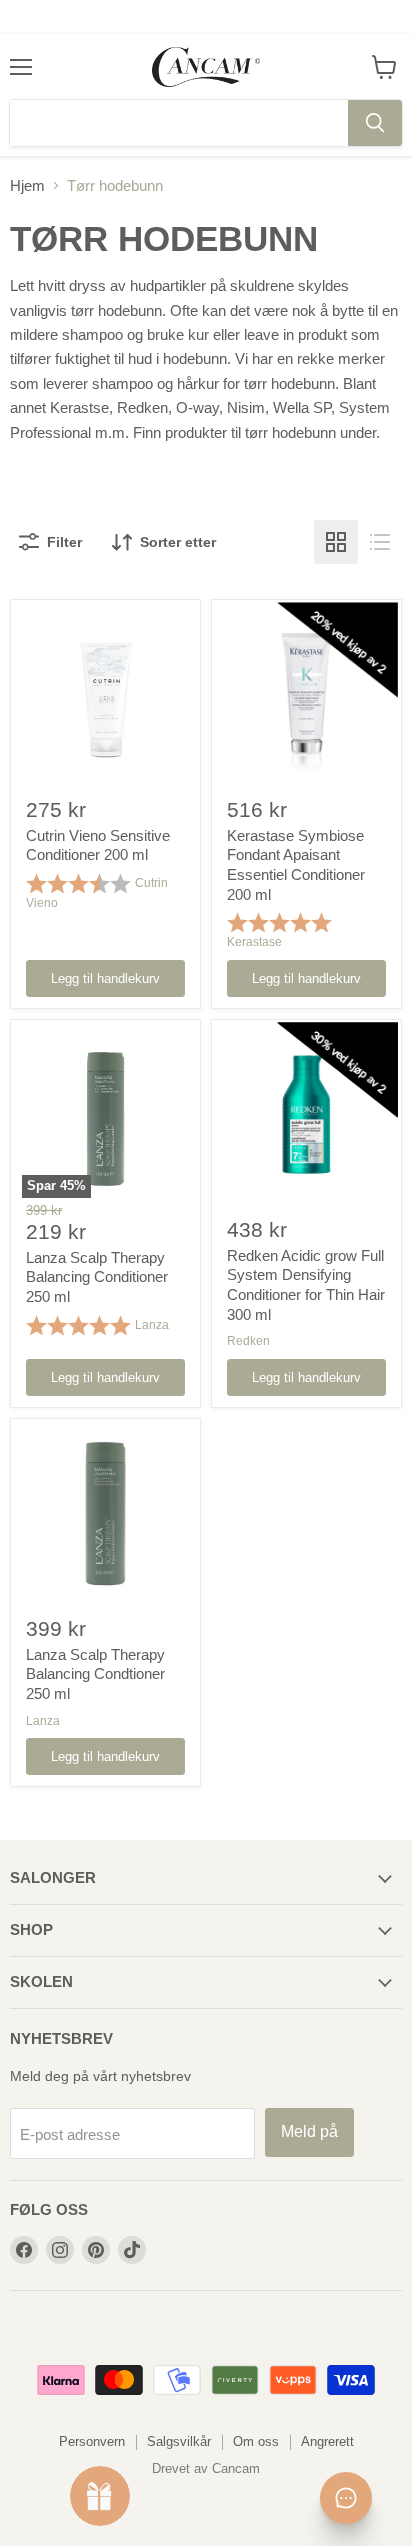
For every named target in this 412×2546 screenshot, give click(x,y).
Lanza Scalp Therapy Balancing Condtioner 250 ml (95, 1674)
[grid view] (336, 542)
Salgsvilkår (179, 2441)
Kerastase (254, 942)
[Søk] (375, 123)
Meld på (309, 2131)
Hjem (27, 185)
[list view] (380, 542)
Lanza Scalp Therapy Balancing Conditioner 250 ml (97, 1277)
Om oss (256, 2441)
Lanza (152, 1325)
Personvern (92, 2441)
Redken (248, 1341)
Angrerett (327, 2441)
